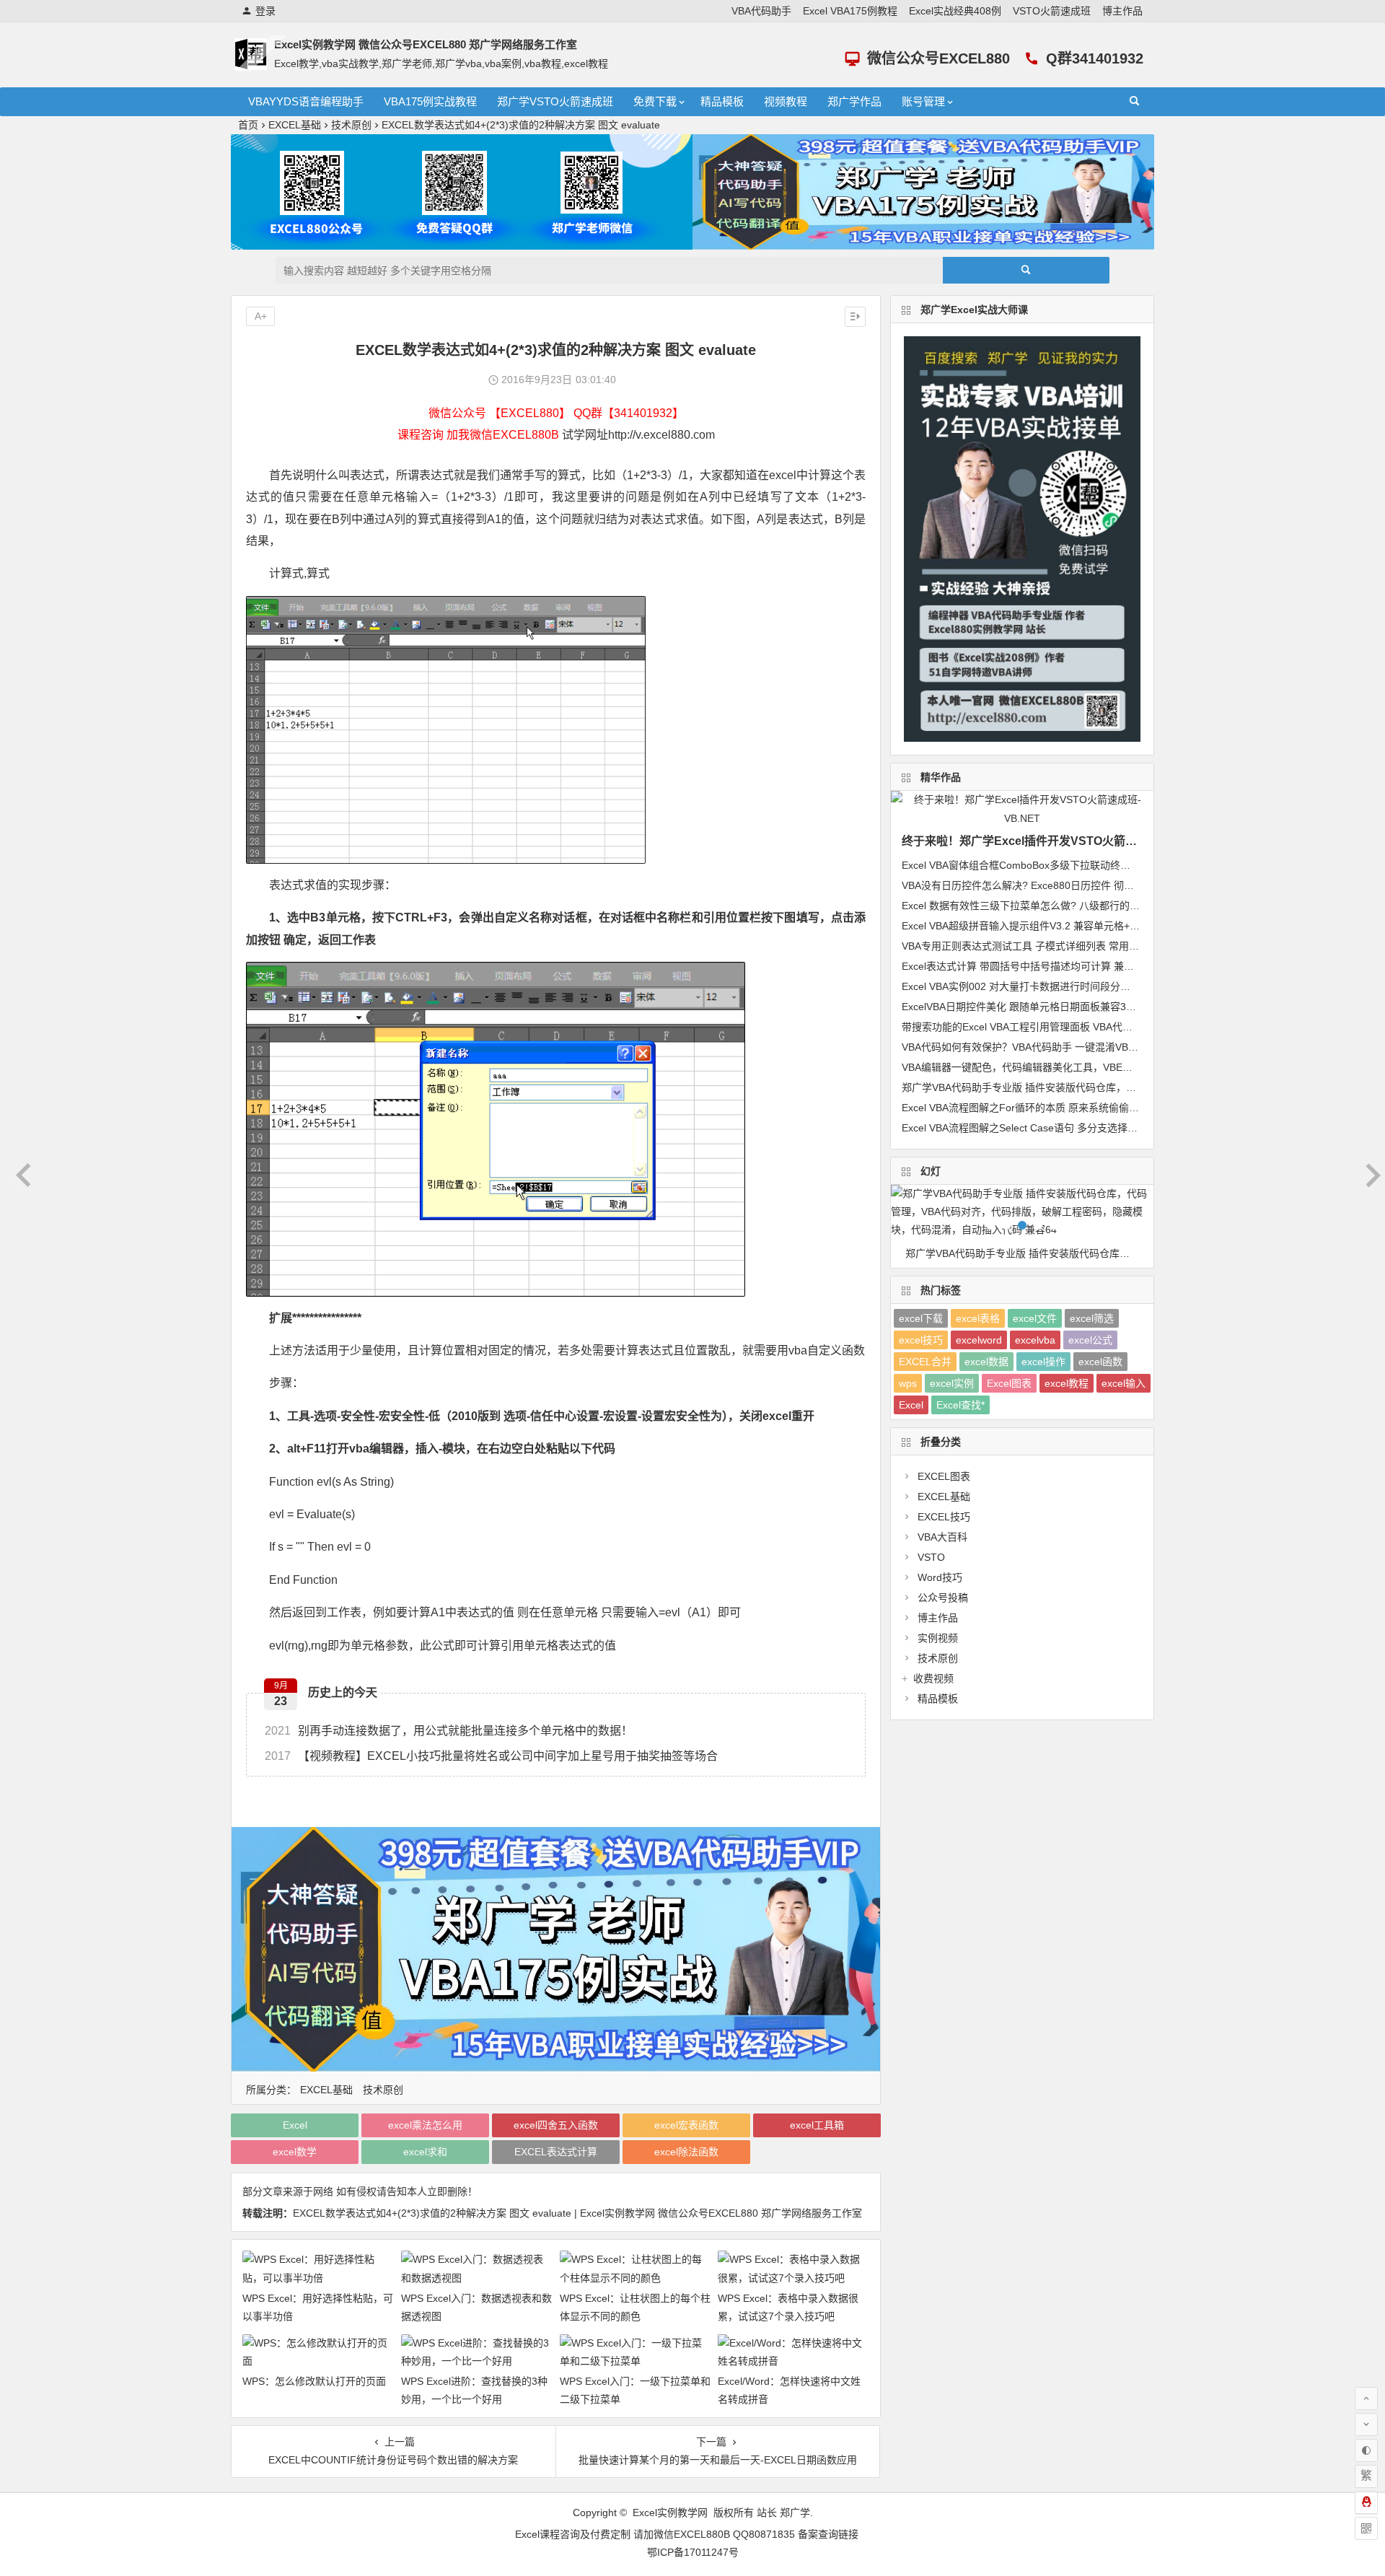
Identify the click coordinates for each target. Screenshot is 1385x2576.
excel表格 (978, 1318)
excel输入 (1124, 1383)
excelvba (1035, 1340)
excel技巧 (921, 1340)
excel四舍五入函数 (556, 2125)
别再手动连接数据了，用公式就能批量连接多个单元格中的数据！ (449, 1731)
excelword (979, 1340)
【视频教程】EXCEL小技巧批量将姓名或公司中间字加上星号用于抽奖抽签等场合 (491, 1756)
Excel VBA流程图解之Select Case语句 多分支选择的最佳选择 (1040, 1128)
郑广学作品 (854, 101)
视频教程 (786, 101)
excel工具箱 (817, 2125)
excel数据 (986, 1362)
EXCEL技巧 (944, 1517)
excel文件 (1035, 1318)
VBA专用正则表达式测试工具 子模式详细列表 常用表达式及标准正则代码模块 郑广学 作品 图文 (1116, 946)
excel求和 (425, 2152)
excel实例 (952, 1383)
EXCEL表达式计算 (556, 2152)
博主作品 (1122, 11)
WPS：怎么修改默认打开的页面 (314, 2381)
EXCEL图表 (944, 1476)
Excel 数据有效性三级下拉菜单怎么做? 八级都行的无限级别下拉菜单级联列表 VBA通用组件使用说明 (1128, 906)
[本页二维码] (1366, 2528)
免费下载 (655, 101)
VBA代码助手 (761, 11)
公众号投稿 (943, 1598)
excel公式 (1090, 1340)
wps (908, 1383)
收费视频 (933, 1678)
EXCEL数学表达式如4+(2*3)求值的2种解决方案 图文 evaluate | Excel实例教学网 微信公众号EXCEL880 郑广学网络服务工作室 (577, 2213)
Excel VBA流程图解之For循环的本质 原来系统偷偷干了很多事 (1041, 1108)
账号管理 (923, 101)
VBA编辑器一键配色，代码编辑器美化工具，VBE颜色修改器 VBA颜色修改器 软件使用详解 (1105, 1067)
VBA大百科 (942, 1537)
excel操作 (1043, 1362)
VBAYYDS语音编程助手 (306, 101)
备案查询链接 (828, 2534)
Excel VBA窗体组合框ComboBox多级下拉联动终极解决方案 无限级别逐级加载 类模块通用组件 (1115, 865)
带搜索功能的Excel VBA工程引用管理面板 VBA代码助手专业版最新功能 (1063, 1027)
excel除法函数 (686, 2152)
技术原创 (351, 125)
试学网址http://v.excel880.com (638, 435)
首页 (248, 125)
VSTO (931, 1557)
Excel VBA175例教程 (850, 11)
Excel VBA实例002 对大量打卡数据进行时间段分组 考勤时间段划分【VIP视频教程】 (1091, 986)
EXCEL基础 (295, 125)
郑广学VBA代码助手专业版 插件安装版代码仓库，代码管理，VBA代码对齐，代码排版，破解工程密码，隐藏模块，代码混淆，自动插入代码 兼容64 (1029, 1253)
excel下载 (921, 1318)
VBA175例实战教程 (430, 101)
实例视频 (938, 1638)
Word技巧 (940, 1577)
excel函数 (1100, 1362)
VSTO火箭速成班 (1052, 11)
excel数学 (295, 2152)
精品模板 (722, 101)
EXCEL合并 (925, 1362)
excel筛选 (1092, 1318)
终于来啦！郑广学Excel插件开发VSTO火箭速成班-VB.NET (1054, 841)
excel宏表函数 (686, 2125)
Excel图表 (1009, 1383)
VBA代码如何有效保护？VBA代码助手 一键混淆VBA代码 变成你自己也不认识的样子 (1090, 1047)
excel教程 (1067, 1383)
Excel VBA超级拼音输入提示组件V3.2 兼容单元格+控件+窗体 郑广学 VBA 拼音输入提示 (1098, 926)
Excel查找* (960, 1405)
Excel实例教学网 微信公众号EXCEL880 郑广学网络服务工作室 (426, 44)
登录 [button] (265, 11)
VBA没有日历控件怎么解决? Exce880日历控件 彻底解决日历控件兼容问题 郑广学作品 (1095, 885)
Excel (295, 2125)
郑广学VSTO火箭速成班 (555, 101)
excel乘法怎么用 (425, 2125)
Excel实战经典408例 (955, 11)
